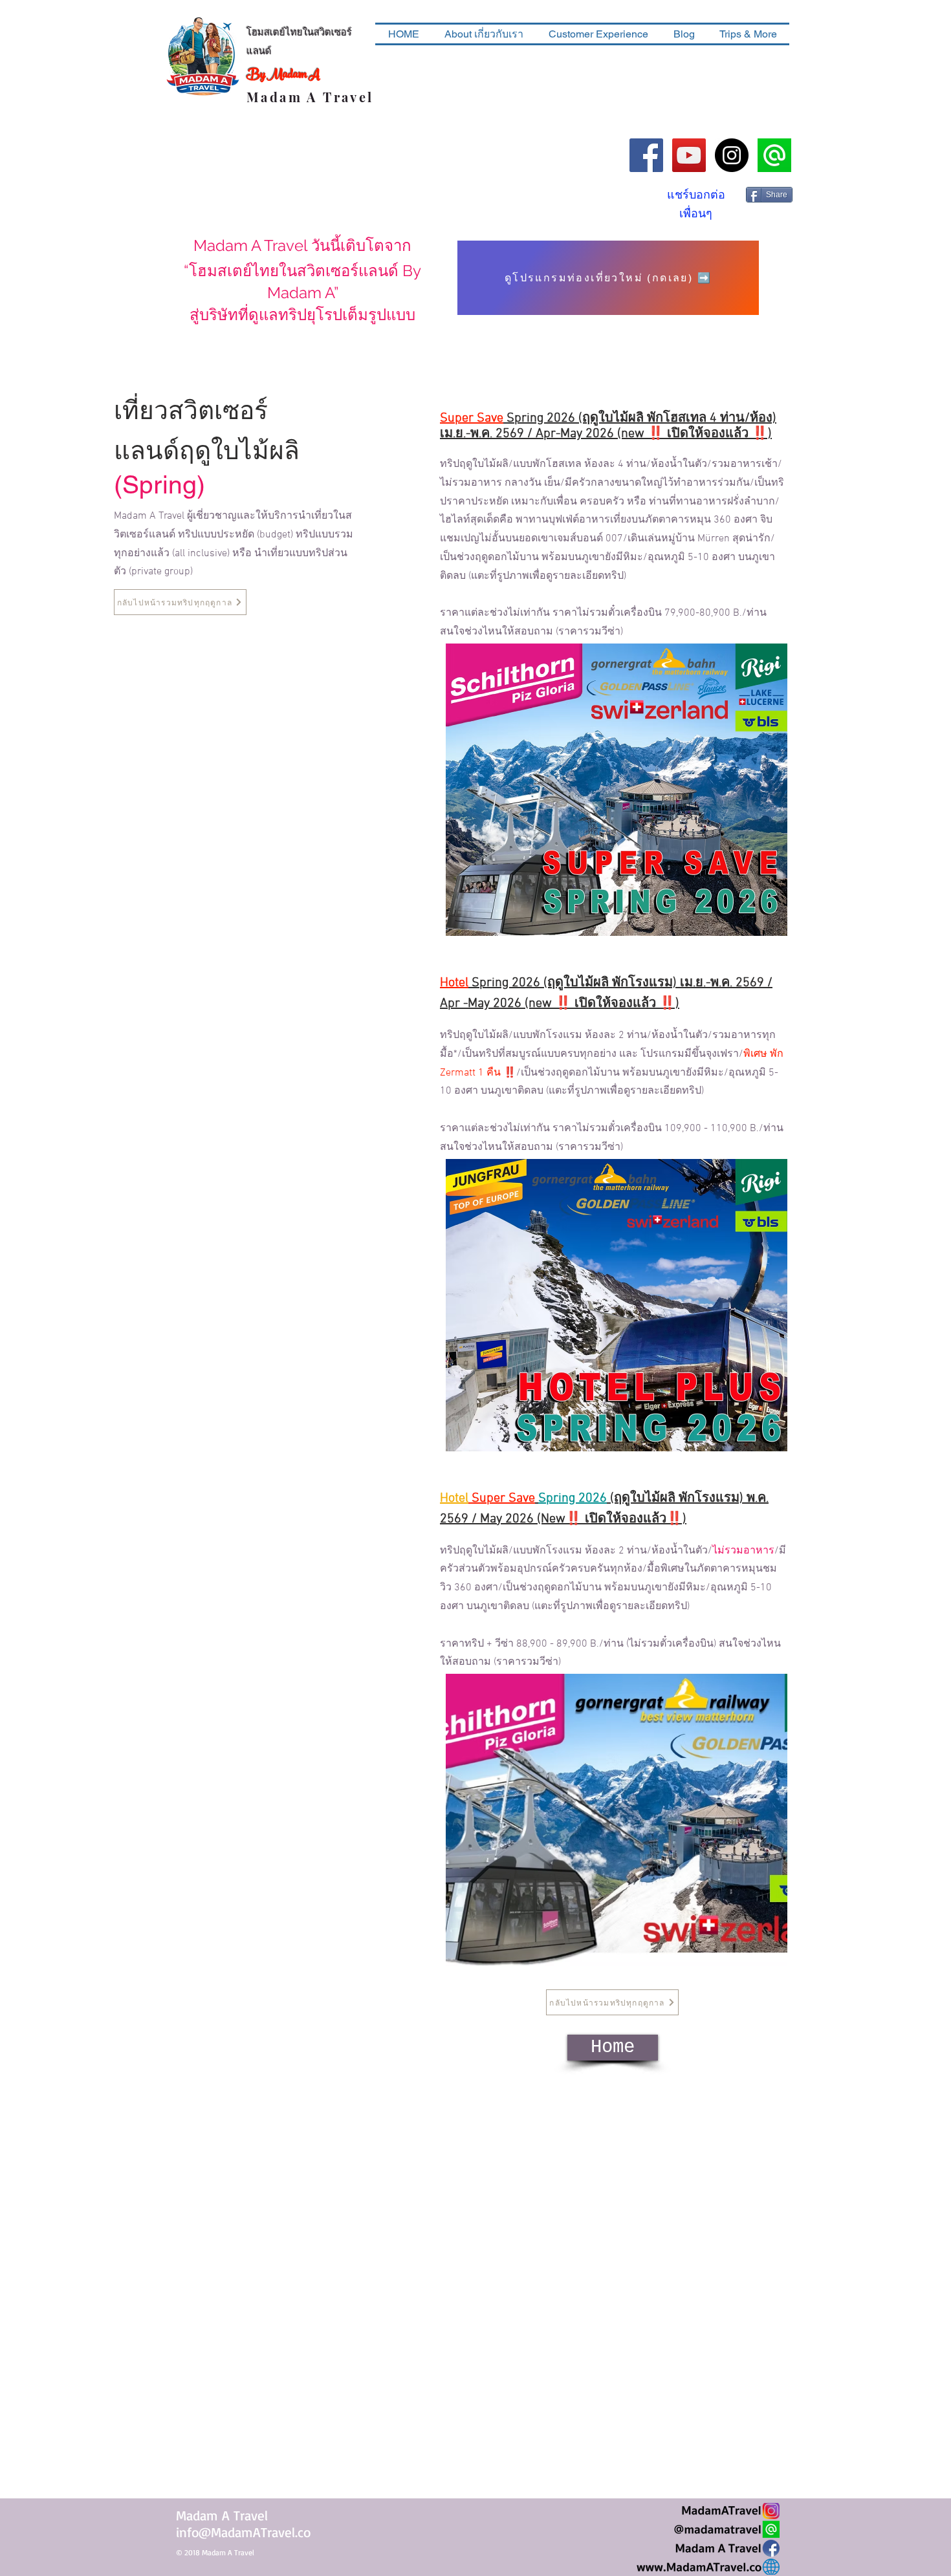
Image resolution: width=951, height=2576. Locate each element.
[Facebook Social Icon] (646, 155)
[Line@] (774, 155)
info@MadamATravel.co (243, 2532)
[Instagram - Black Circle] (732, 155)
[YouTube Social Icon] (689, 155)
